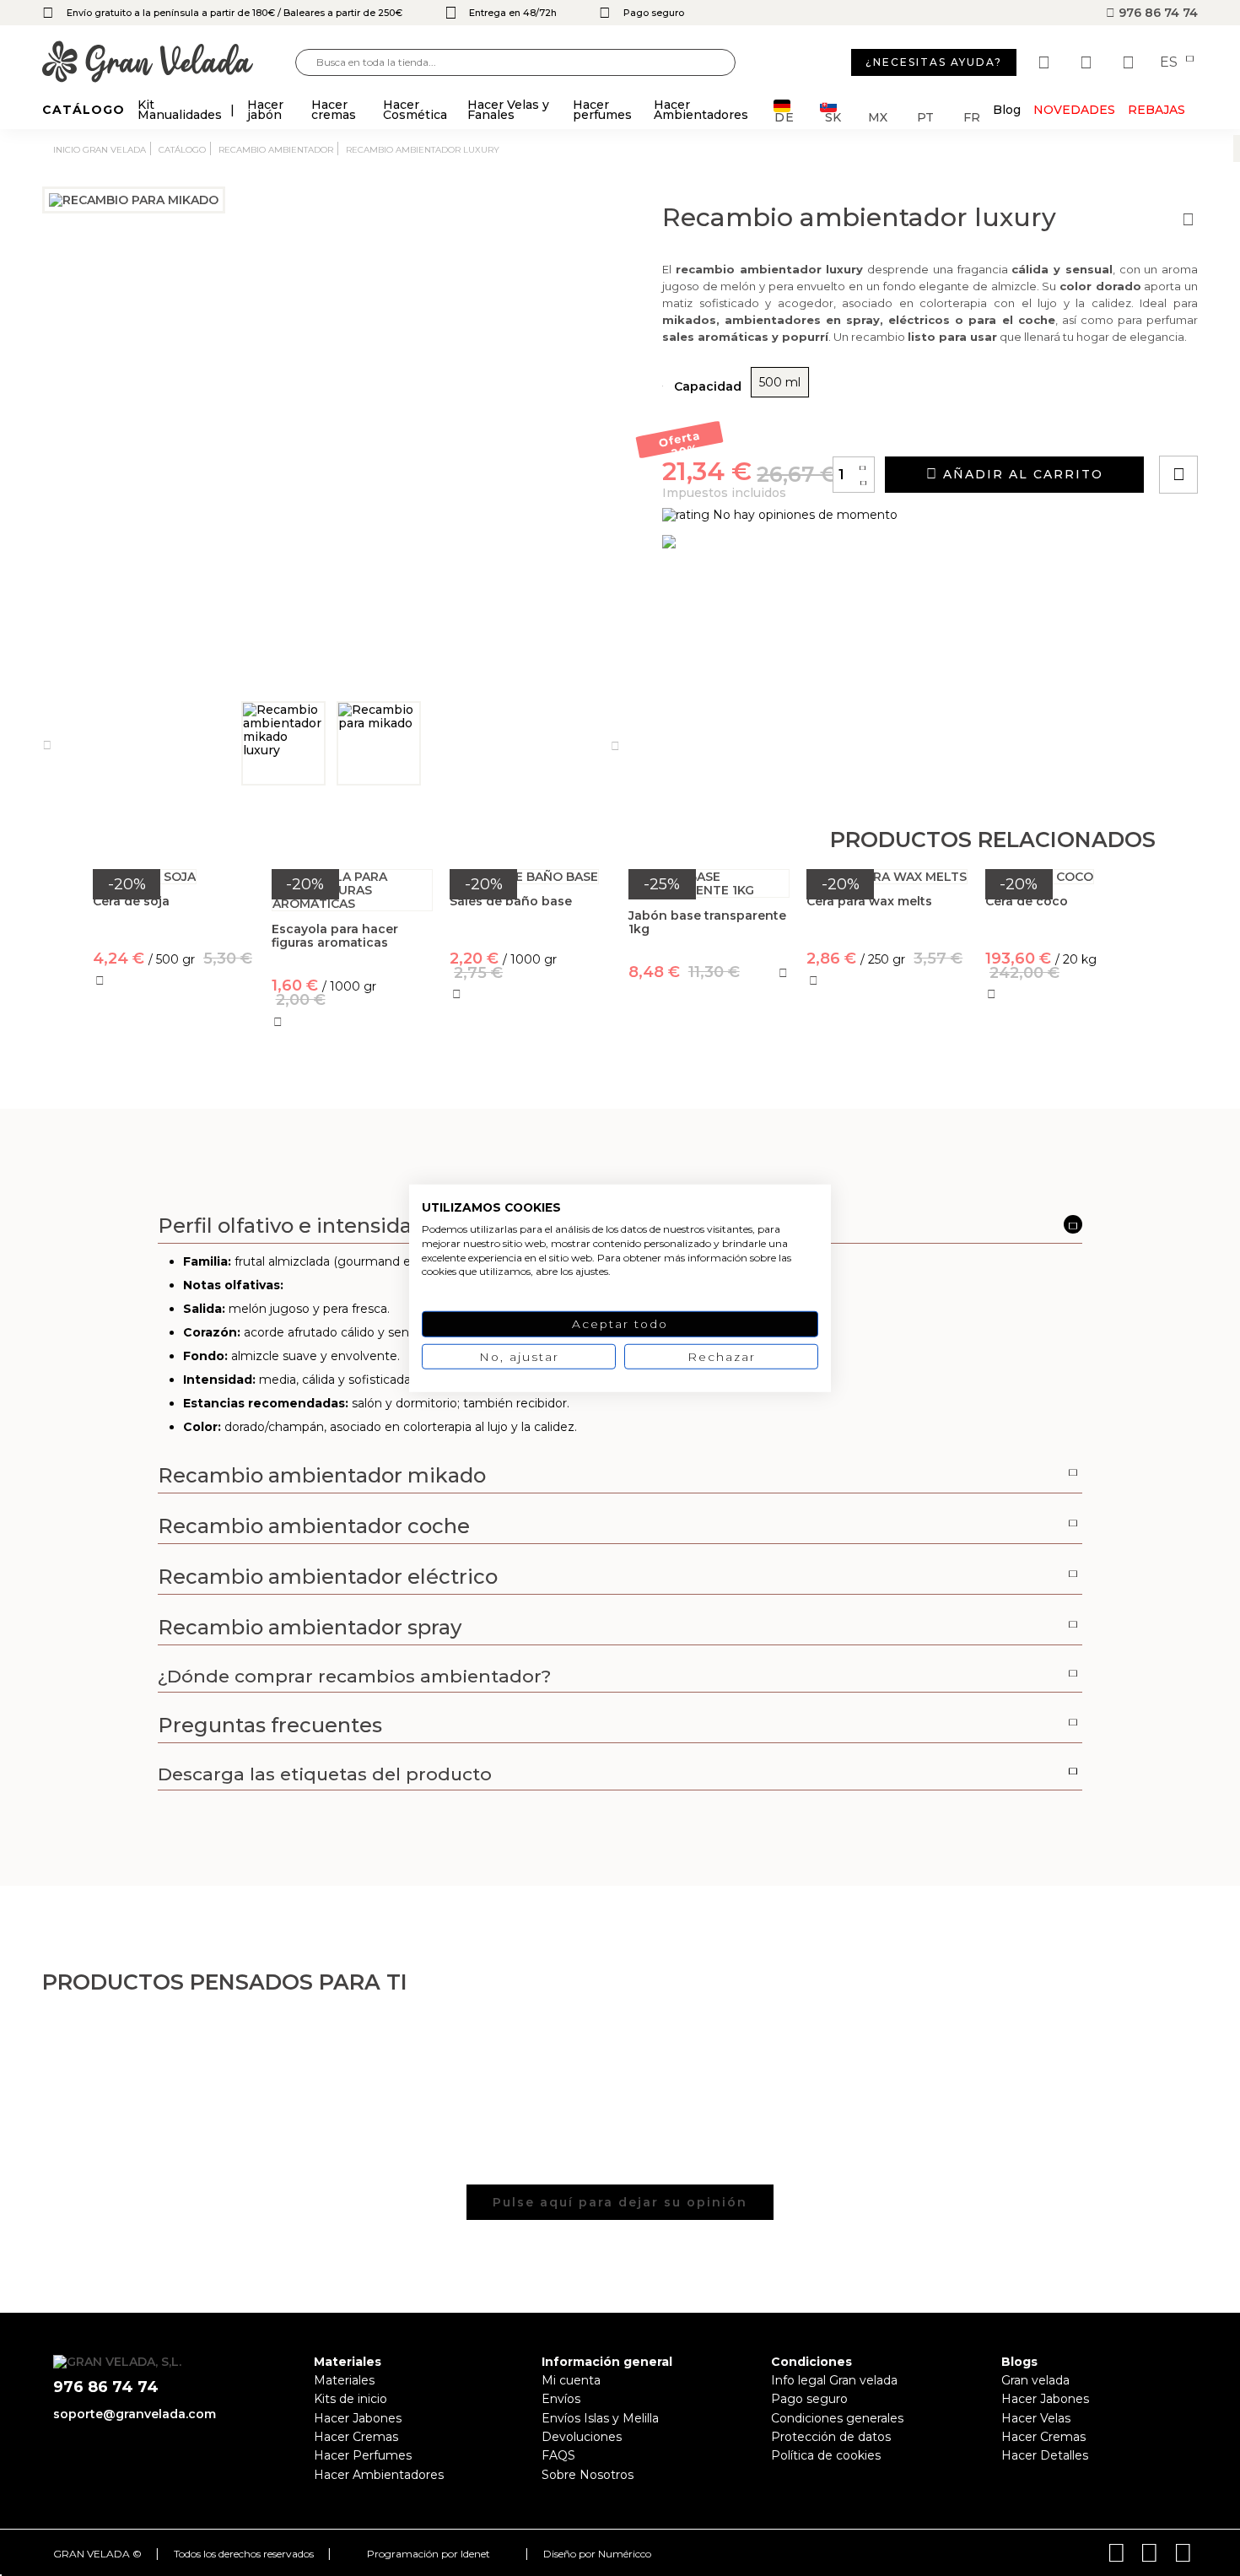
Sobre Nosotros (588, 2475)
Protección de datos (831, 2437)
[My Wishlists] (1046, 62)
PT (925, 116)
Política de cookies (826, 2455)
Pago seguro (809, 2399)
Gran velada (1035, 2380)
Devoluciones (582, 2437)
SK (833, 116)
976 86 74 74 (1156, 13)
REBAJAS (1156, 110)
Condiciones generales (837, 2418)
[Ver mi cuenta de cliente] (1088, 62)
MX (878, 116)
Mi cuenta (571, 2380)
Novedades (1074, 110)
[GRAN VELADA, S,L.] (169, 63)
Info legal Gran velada (834, 2380)
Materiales (344, 2380)
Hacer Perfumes (363, 2455)
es (1170, 62)
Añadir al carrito (1021, 474)
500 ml (780, 382)
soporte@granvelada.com (135, 2414)
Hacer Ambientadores (379, 2475)
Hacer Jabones (358, 2418)
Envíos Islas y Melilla (600, 2418)
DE (784, 116)
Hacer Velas (1036, 2418)
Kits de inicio (350, 2399)
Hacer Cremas (356, 2437)
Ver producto (173, 1055)
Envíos (561, 2399)
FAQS (558, 2455)
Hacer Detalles (1045, 2455)
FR (972, 116)
